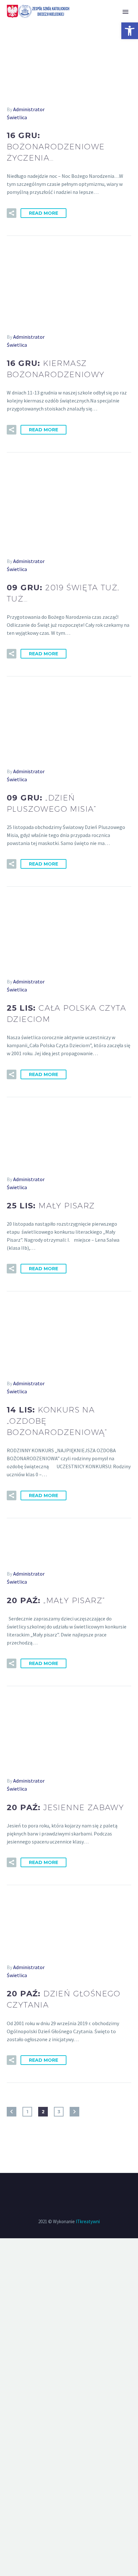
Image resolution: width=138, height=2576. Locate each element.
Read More (43, 213)
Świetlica (17, 117)
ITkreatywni (88, 2221)
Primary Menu (125, 12)
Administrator (29, 109)
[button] (130, 31)
